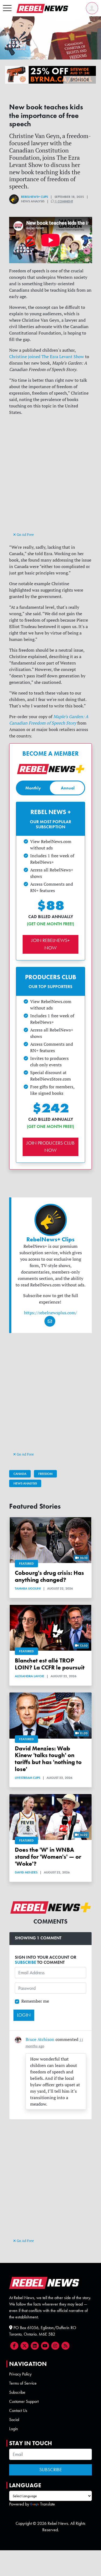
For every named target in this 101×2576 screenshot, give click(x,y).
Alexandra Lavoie (29, 1676)
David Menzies (26, 1872)
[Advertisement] (51, 479)
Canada (20, 1474)
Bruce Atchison (40, 2039)
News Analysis (25, 1483)
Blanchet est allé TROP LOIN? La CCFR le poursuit (50, 1664)
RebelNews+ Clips (34, 197)
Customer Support (24, 2401)
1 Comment (64, 201)
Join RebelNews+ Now (50, 944)
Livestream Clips (27, 1778)
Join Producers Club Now (50, 1147)
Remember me (35, 2001)
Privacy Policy (20, 2374)
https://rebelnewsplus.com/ (50, 1313)
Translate (48, 2504)
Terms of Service (23, 2383)
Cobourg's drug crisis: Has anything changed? (49, 1576)
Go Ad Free (25, 534)
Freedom (45, 1474)
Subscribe (17, 2392)
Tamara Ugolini (28, 1588)
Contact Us (18, 2410)
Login (14, 2429)
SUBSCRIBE (25, 1962)
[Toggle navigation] (7, 8)
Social (14, 2420)
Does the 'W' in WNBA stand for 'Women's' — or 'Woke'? (48, 1857)
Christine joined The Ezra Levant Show (47, 357)
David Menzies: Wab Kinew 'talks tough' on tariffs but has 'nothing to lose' (48, 1759)
